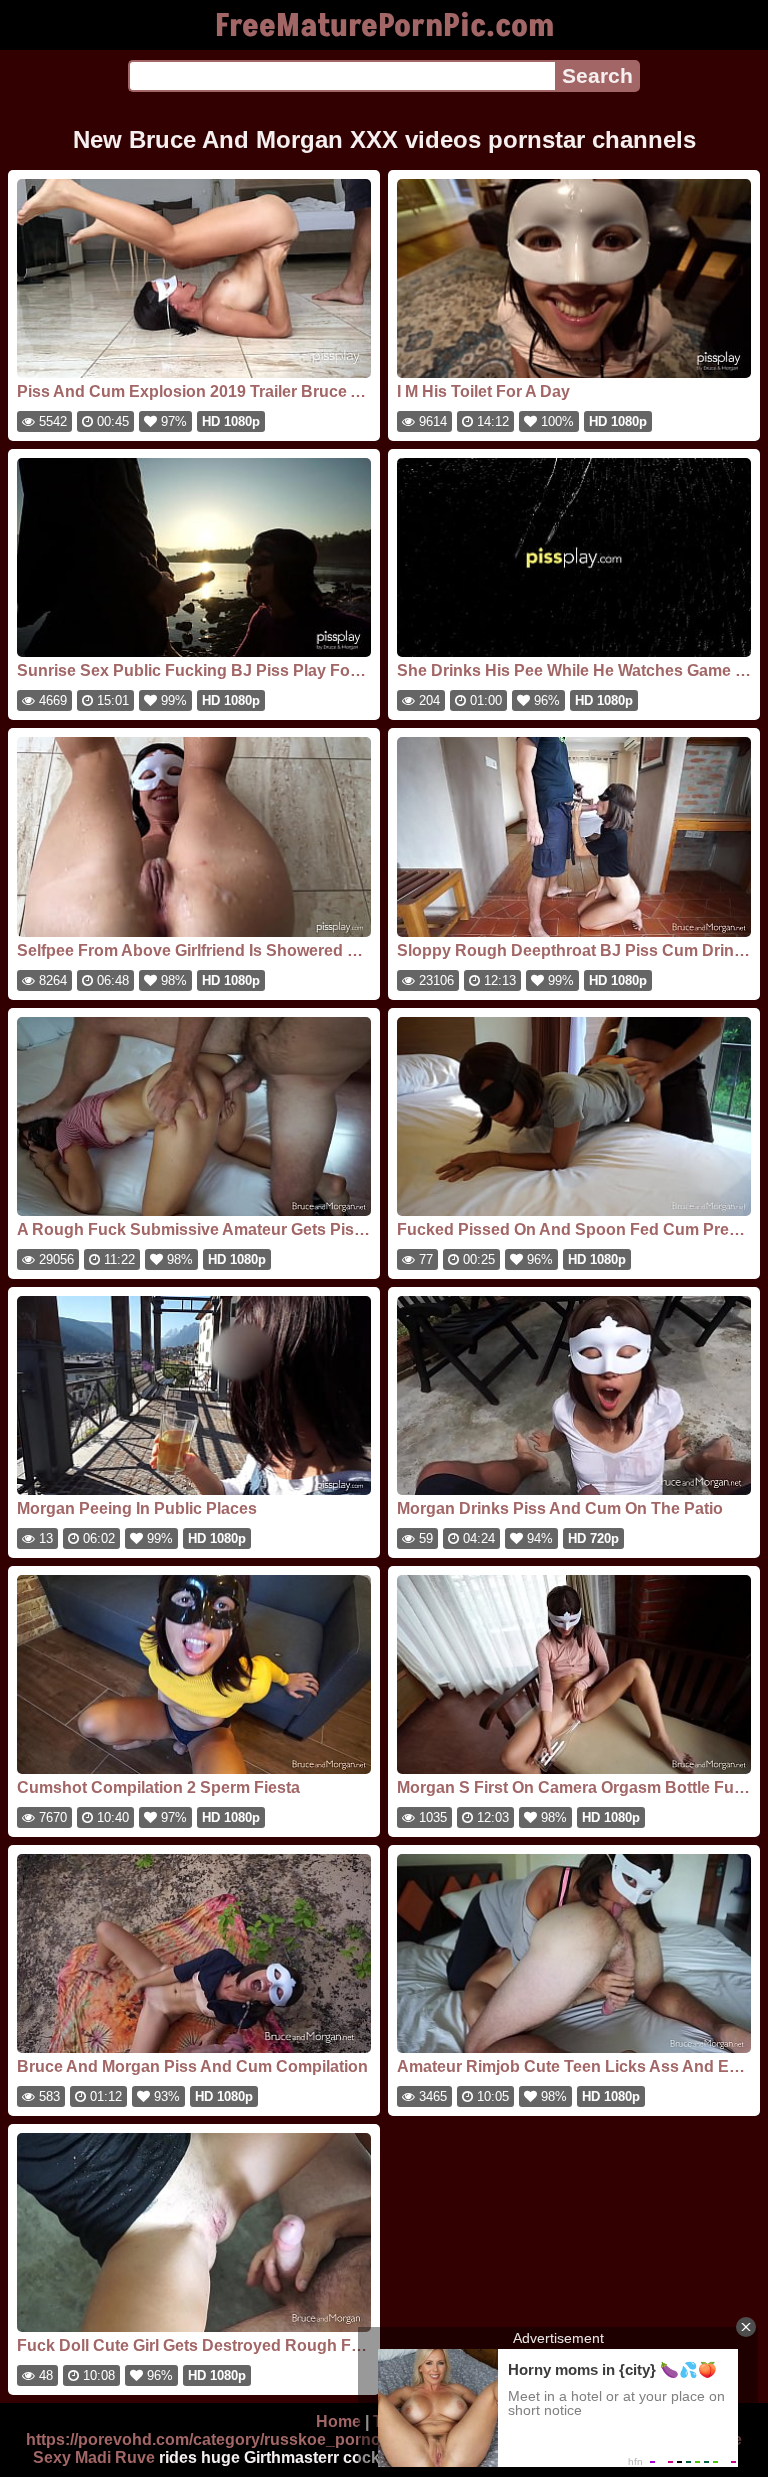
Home (338, 2421)
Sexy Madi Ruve (94, 2457)
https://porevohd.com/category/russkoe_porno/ (205, 2439)
